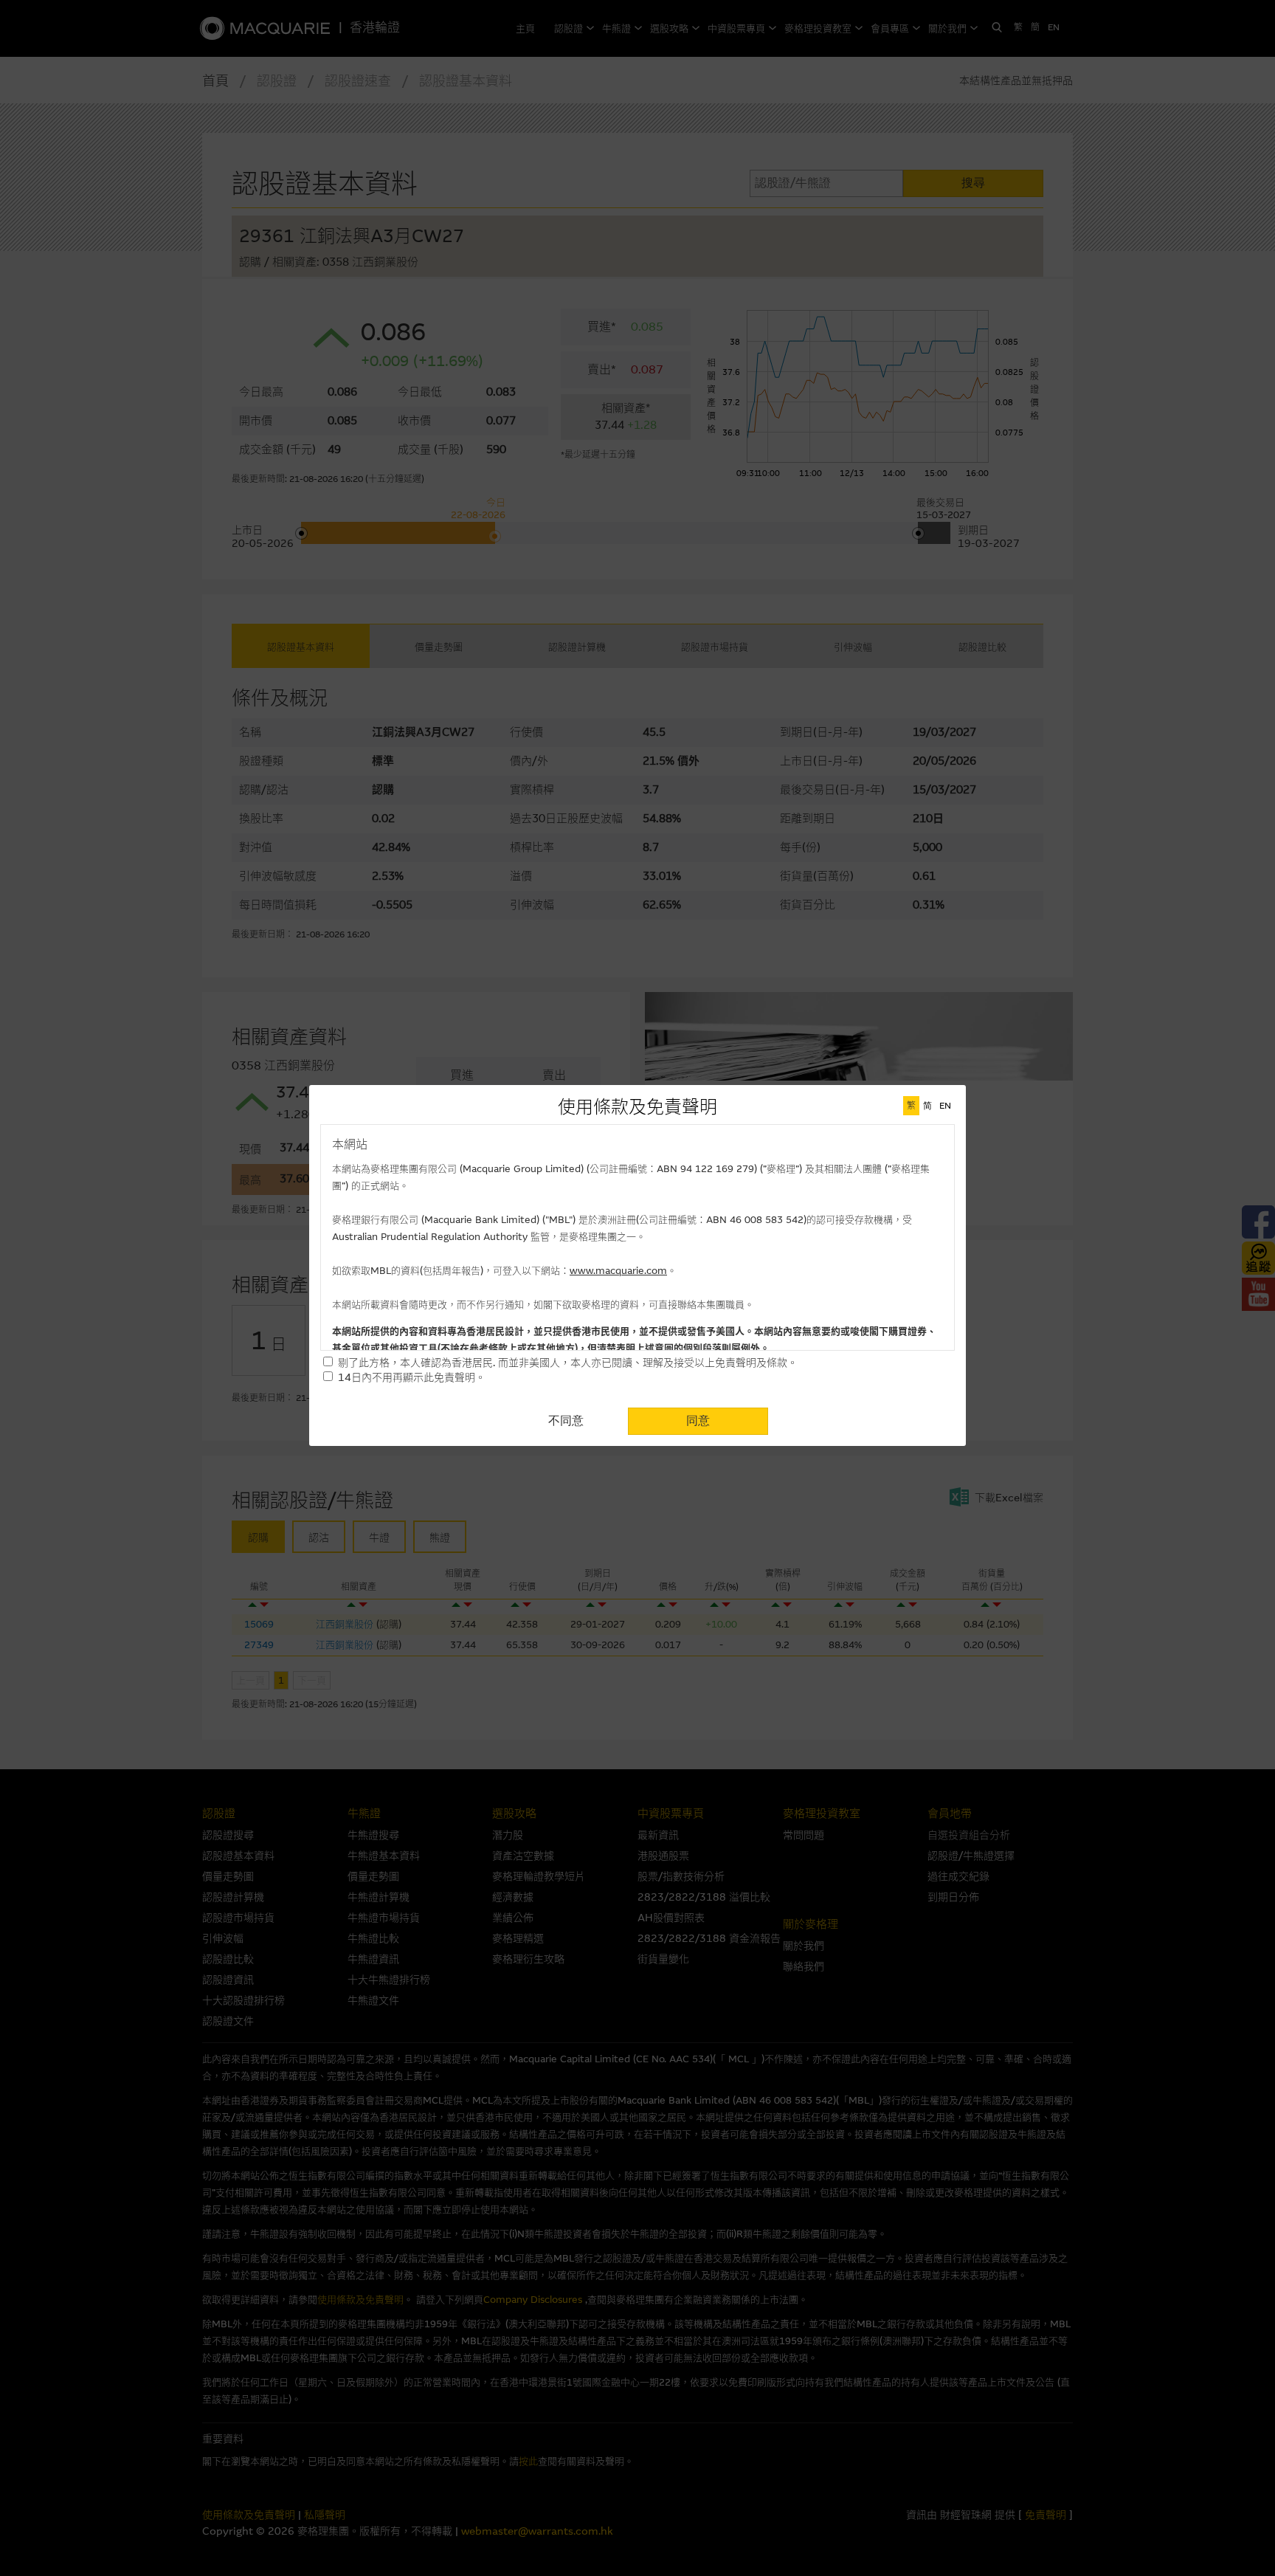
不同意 (566, 1420)
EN (945, 1106)
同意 (698, 1420)
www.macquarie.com (618, 1271)
